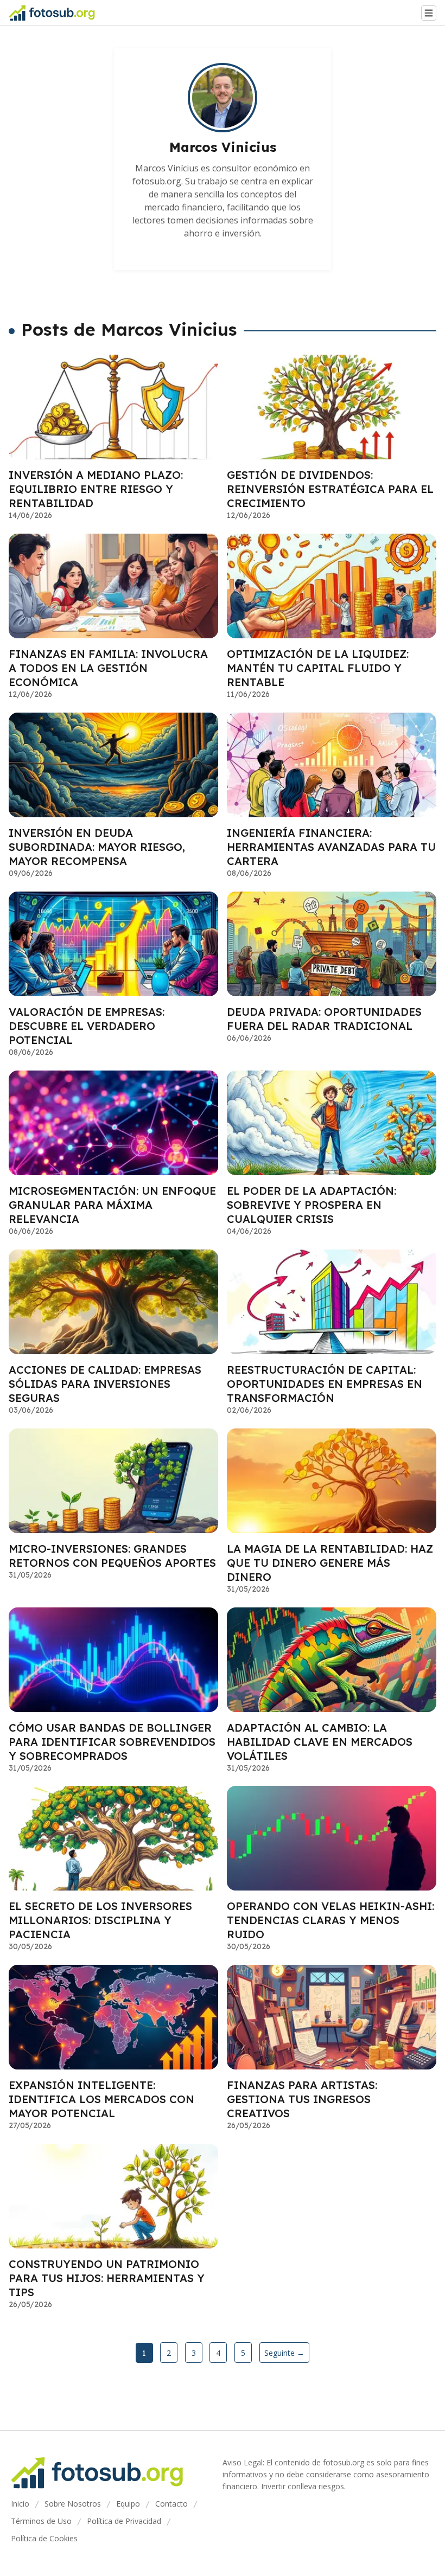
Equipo (128, 2504)
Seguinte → (284, 2353)
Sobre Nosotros (73, 2504)
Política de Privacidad (124, 2521)
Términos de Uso (41, 2521)
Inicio (20, 2504)
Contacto (171, 2504)
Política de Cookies (44, 2538)
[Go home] (56, 13)
